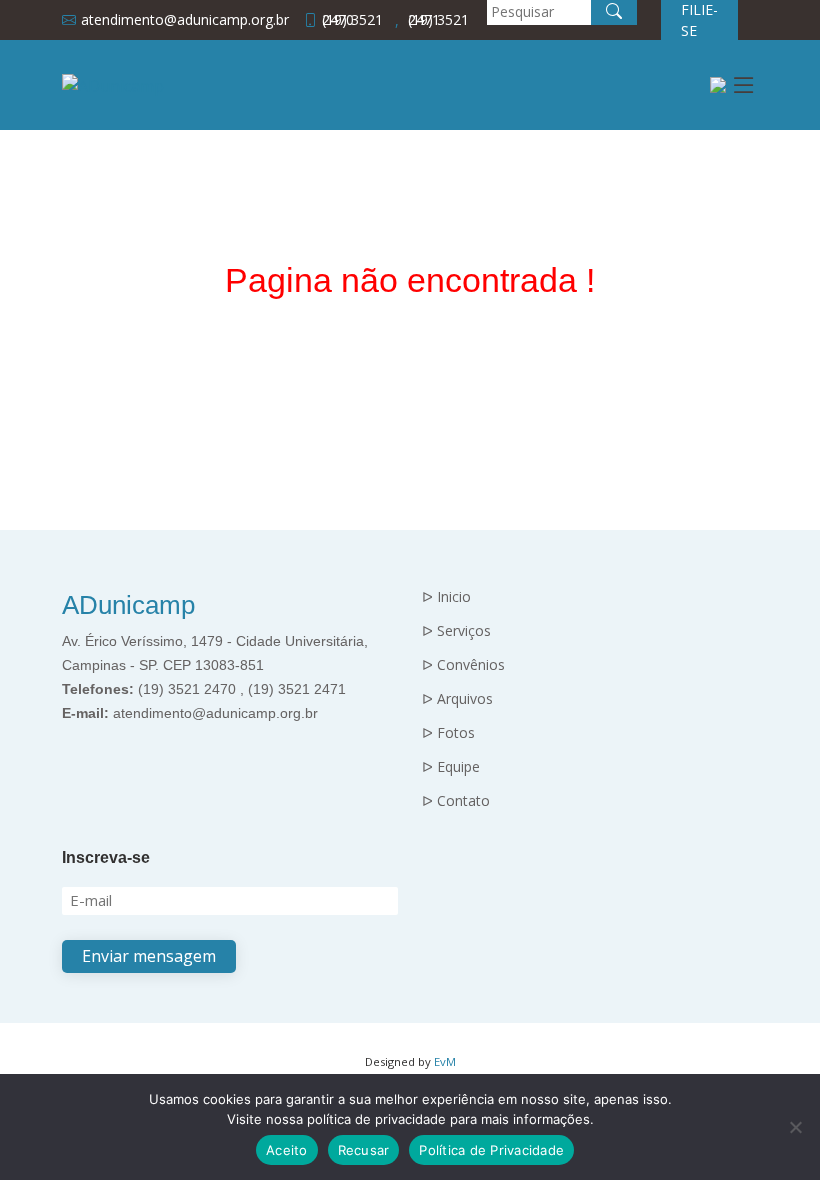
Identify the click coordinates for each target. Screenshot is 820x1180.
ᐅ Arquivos (457, 699)
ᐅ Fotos (448, 733)
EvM (445, 1061)
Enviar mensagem (149, 956)
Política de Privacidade (491, 1150)
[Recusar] (795, 1127)
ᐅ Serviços (456, 631)
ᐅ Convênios (463, 665)
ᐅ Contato (456, 801)
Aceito (287, 1150)
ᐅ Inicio (446, 597)
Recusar (364, 1150)
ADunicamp (128, 605)
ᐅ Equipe (451, 767)
